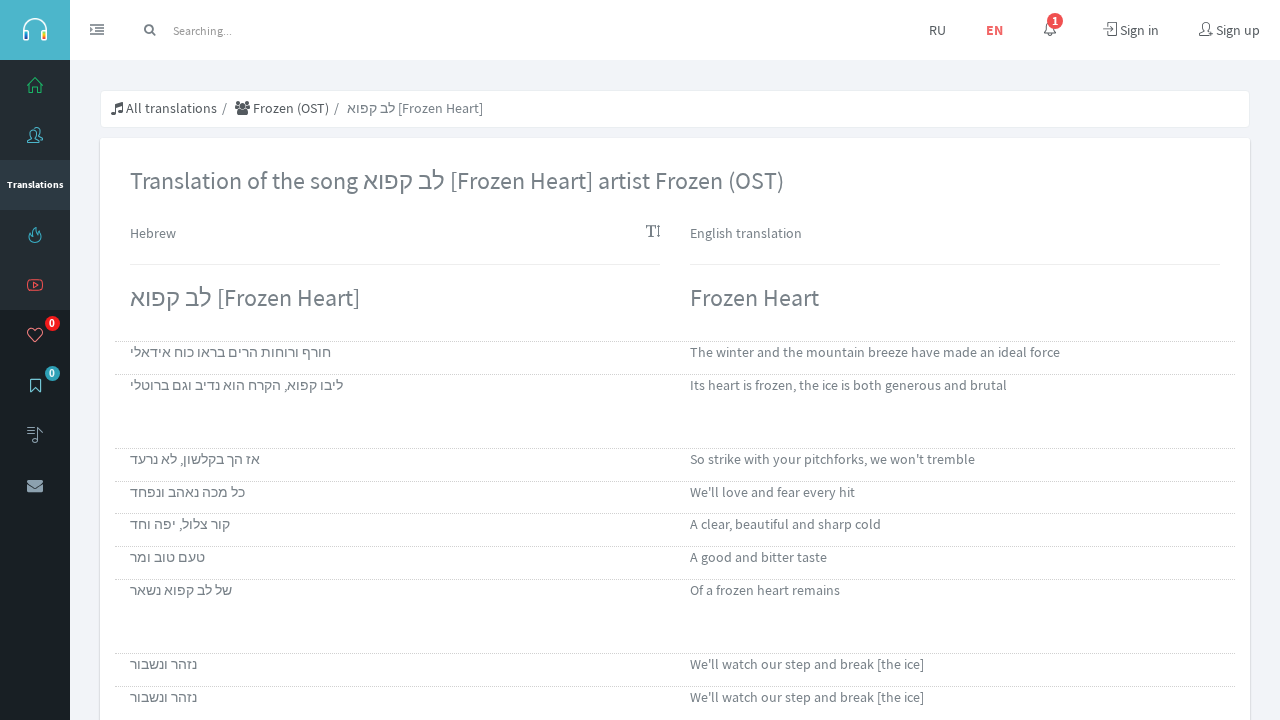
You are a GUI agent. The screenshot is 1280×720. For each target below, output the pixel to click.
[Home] (35, 85)
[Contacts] (35, 485)
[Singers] (35, 135)
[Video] (35, 285)
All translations (170, 108)
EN (994, 30)
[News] (35, 235)
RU (937, 30)
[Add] (35, 435)
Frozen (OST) (289, 108)
